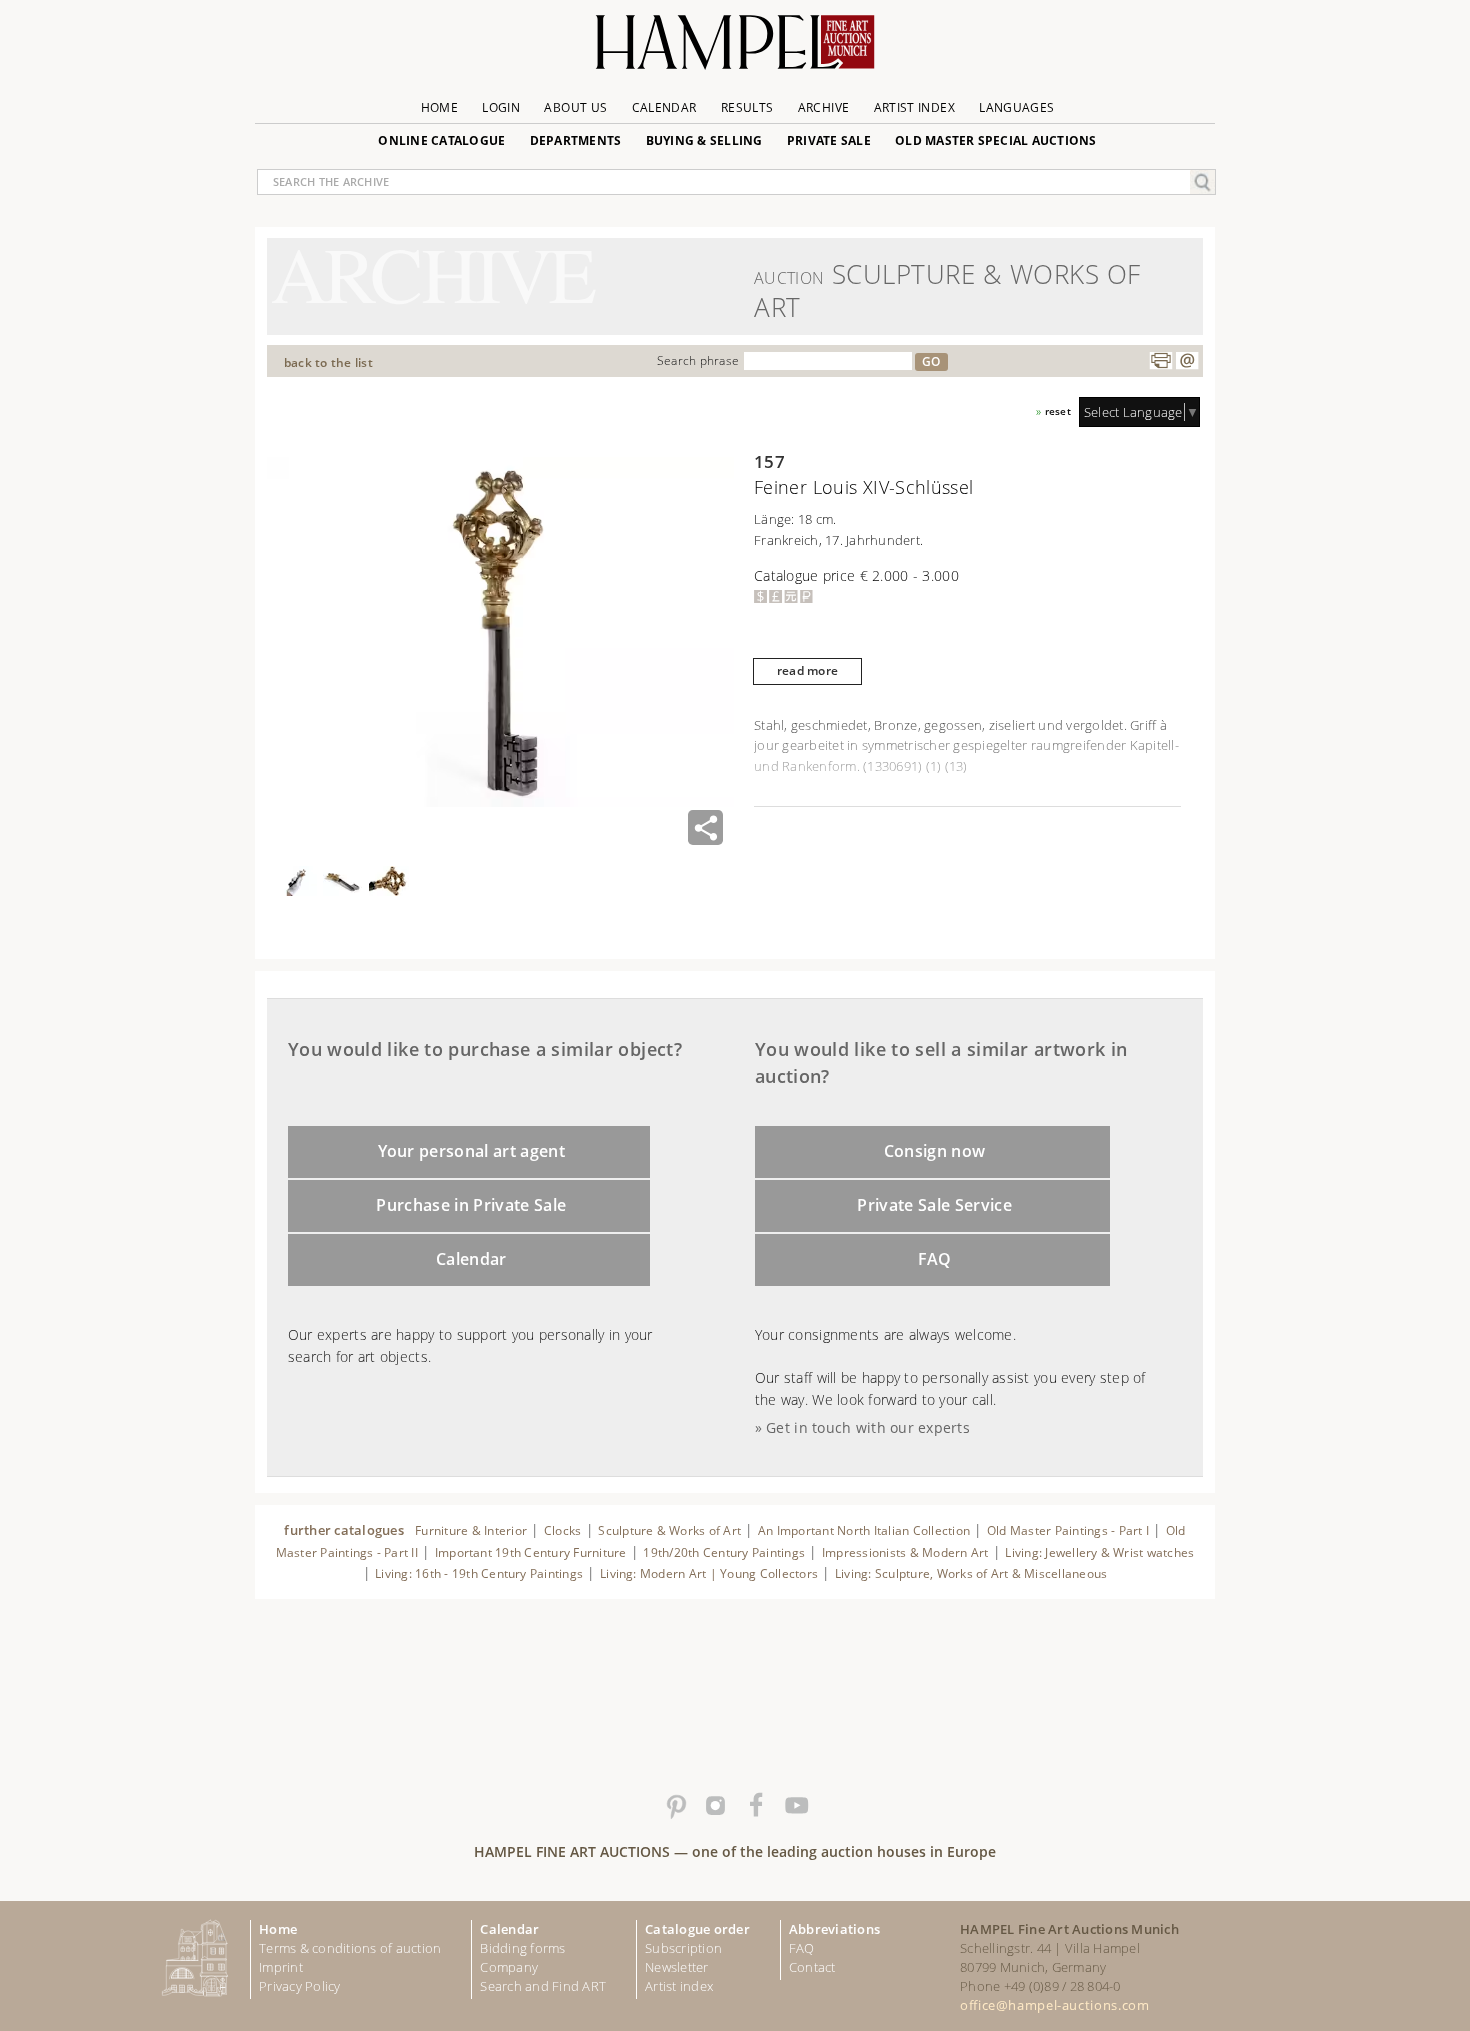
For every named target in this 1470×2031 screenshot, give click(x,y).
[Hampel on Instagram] (715, 1806)
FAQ (935, 1259)
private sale (829, 140)
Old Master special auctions (996, 140)
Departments (576, 140)
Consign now (935, 1151)
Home (439, 107)
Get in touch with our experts (868, 1427)
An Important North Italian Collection (864, 1530)
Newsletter (677, 1967)
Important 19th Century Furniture (531, 1552)
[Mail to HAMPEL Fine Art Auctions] (1187, 361)
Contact (812, 1967)
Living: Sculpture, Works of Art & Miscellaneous (971, 1573)
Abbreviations (834, 1929)
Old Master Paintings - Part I (1068, 1530)
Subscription (683, 1948)
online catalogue (441, 140)
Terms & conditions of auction (350, 1948)
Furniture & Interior (471, 1530)
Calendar (664, 107)
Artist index (679, 1986)
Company (509, 1967)
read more (807, 670)
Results (747, 107)
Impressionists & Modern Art (905, 1552)
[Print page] (1161, 361)
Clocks (562, 1530)
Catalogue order (697, 1929)
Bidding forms (522, 1948)
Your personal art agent (472, 1151)
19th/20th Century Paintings (724, 1552)
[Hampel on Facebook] (755, 1806)
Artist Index (914, 107)
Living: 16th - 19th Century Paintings (479, 1573)
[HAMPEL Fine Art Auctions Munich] (735, 49)
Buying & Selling (704, 140)
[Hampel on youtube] (795, 1806)
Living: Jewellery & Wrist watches (1099, 1552)
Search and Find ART (543, 1986)
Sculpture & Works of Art (669, 1530)
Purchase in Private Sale (471, 1205)
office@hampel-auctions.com (1054, 2005)
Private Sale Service (934, 1205)
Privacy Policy (300, 1986)
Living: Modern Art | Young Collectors (709, 1573)
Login (501, 107)
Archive (824, 107)
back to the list (328, 362)
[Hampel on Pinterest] (675, 1806)
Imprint (281, 1967)
